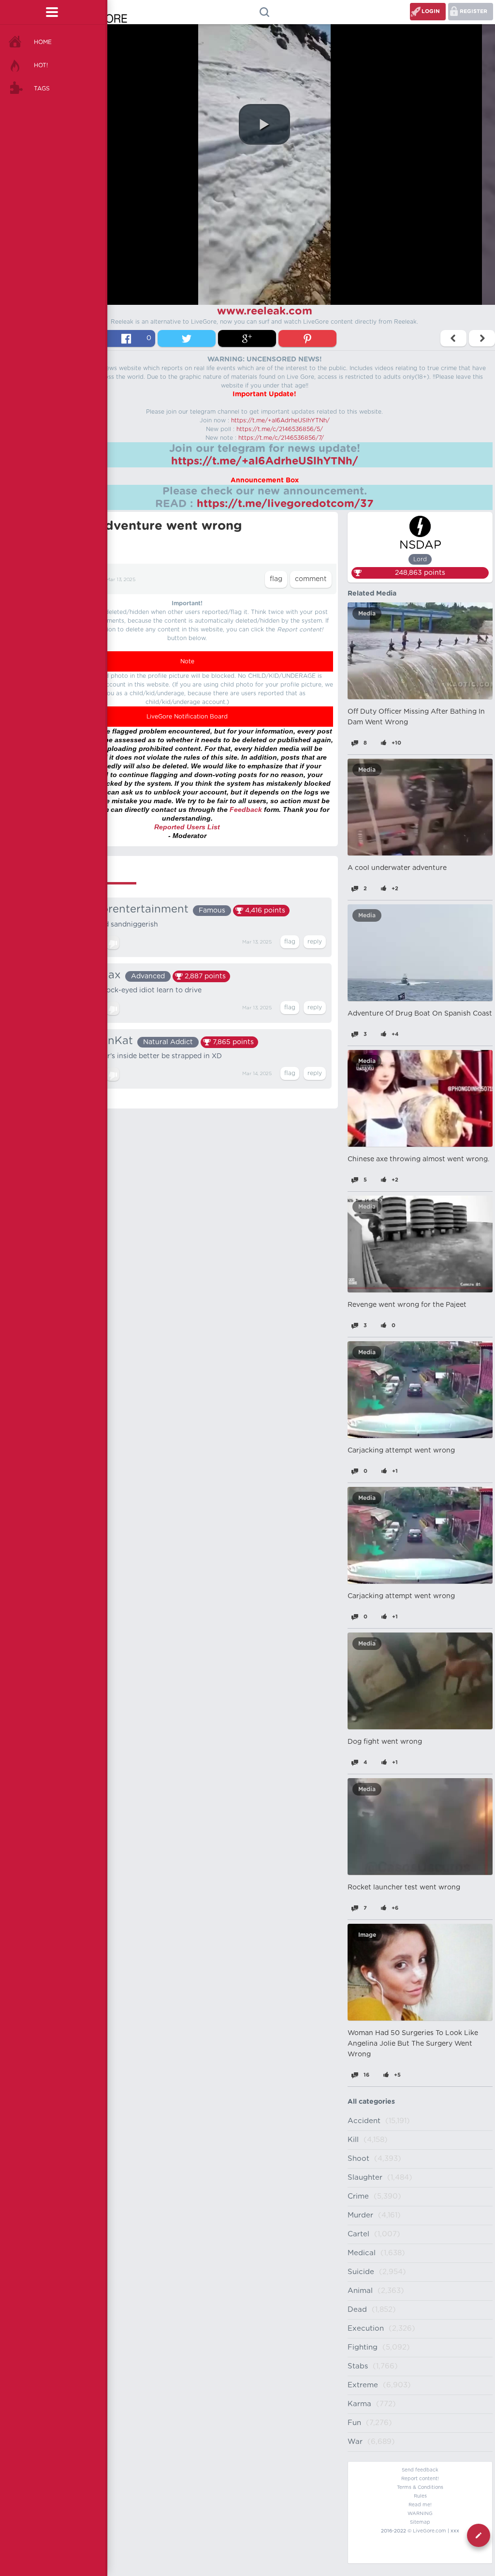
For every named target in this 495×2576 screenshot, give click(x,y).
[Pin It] (307, 338)
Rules (420, 2496)
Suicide (361, 2272)
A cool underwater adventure (397, 868)
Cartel (358, 2234)
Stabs (358, 2366)
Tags (42, 89)
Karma (359, 2404)
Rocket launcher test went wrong (404, 1887)
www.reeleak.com (265, 311)
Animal (360, 2291)
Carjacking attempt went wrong (401, 1451)
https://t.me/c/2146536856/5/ (280, 429)
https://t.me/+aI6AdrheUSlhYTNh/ (280, 420)
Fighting (363, 2347)
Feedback (246, 809)
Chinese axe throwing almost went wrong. (418, 1159)
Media (367, 614)
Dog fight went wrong (385, 1742)
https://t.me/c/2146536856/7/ (281, 438)
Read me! (420, 2505)
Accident (364, 2121)
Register (473, 11)
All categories (371, 2102)
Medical (362, 2253)
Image (367, 1935)
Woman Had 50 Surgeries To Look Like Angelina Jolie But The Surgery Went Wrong (413, 2044)
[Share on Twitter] (187, 338)
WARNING (420, 2514)
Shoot (358, 2159)
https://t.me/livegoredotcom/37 (285, 504)
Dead (357, 2310)
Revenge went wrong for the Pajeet (407, 1305)
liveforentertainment (134, 909)
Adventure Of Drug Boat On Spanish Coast (420, 1014)
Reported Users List (187, 827)
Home (43, 42)
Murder (360, 2215)
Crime (358, 2196)
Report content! (420, 2479)
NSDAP (420, 545)
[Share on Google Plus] (247, 338)
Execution (366, 2329)
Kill (353, 2140)
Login (431, 11)
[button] (264, 124)
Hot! (41, 65)
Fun (354, 2423)
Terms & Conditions (420, 2487)
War (355, 2442)
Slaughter (365, 2178)
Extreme (363, 2385)
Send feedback (420, 2470)
